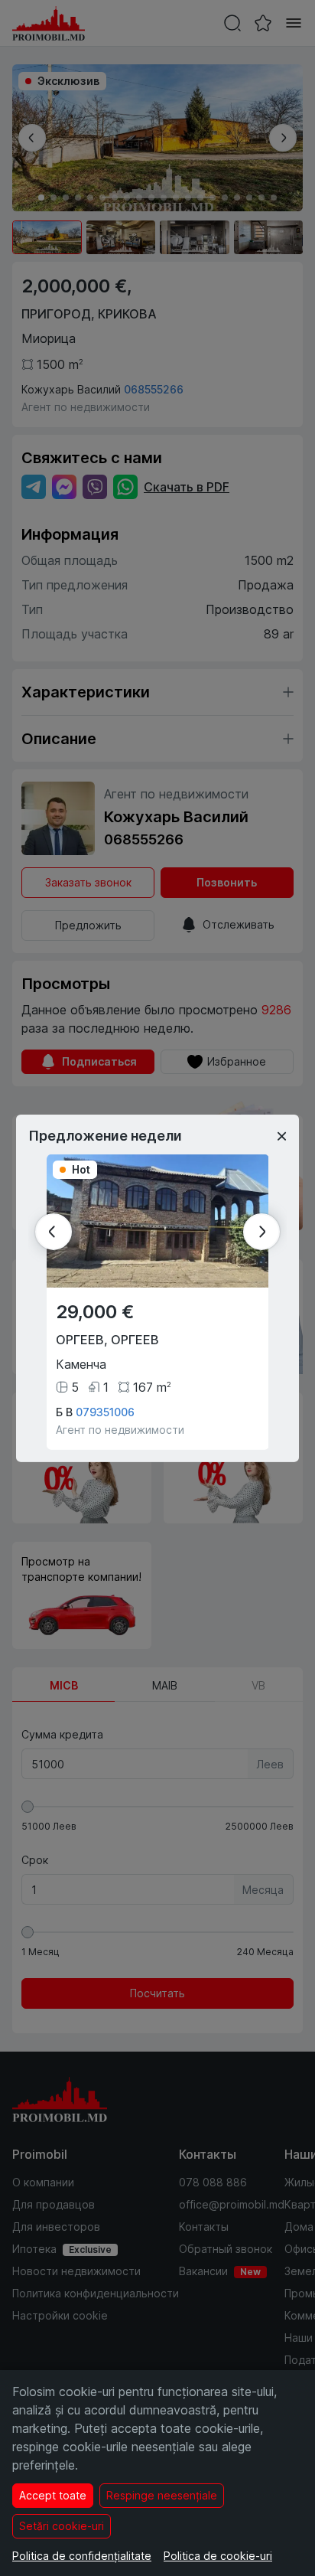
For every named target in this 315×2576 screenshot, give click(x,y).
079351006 (105, 1412)
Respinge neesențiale (162, 2495)
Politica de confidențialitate (82, 2556)
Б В (64, 1412)
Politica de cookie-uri (218, 2556)
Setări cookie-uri (62, 2526)
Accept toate (53, 2495)
